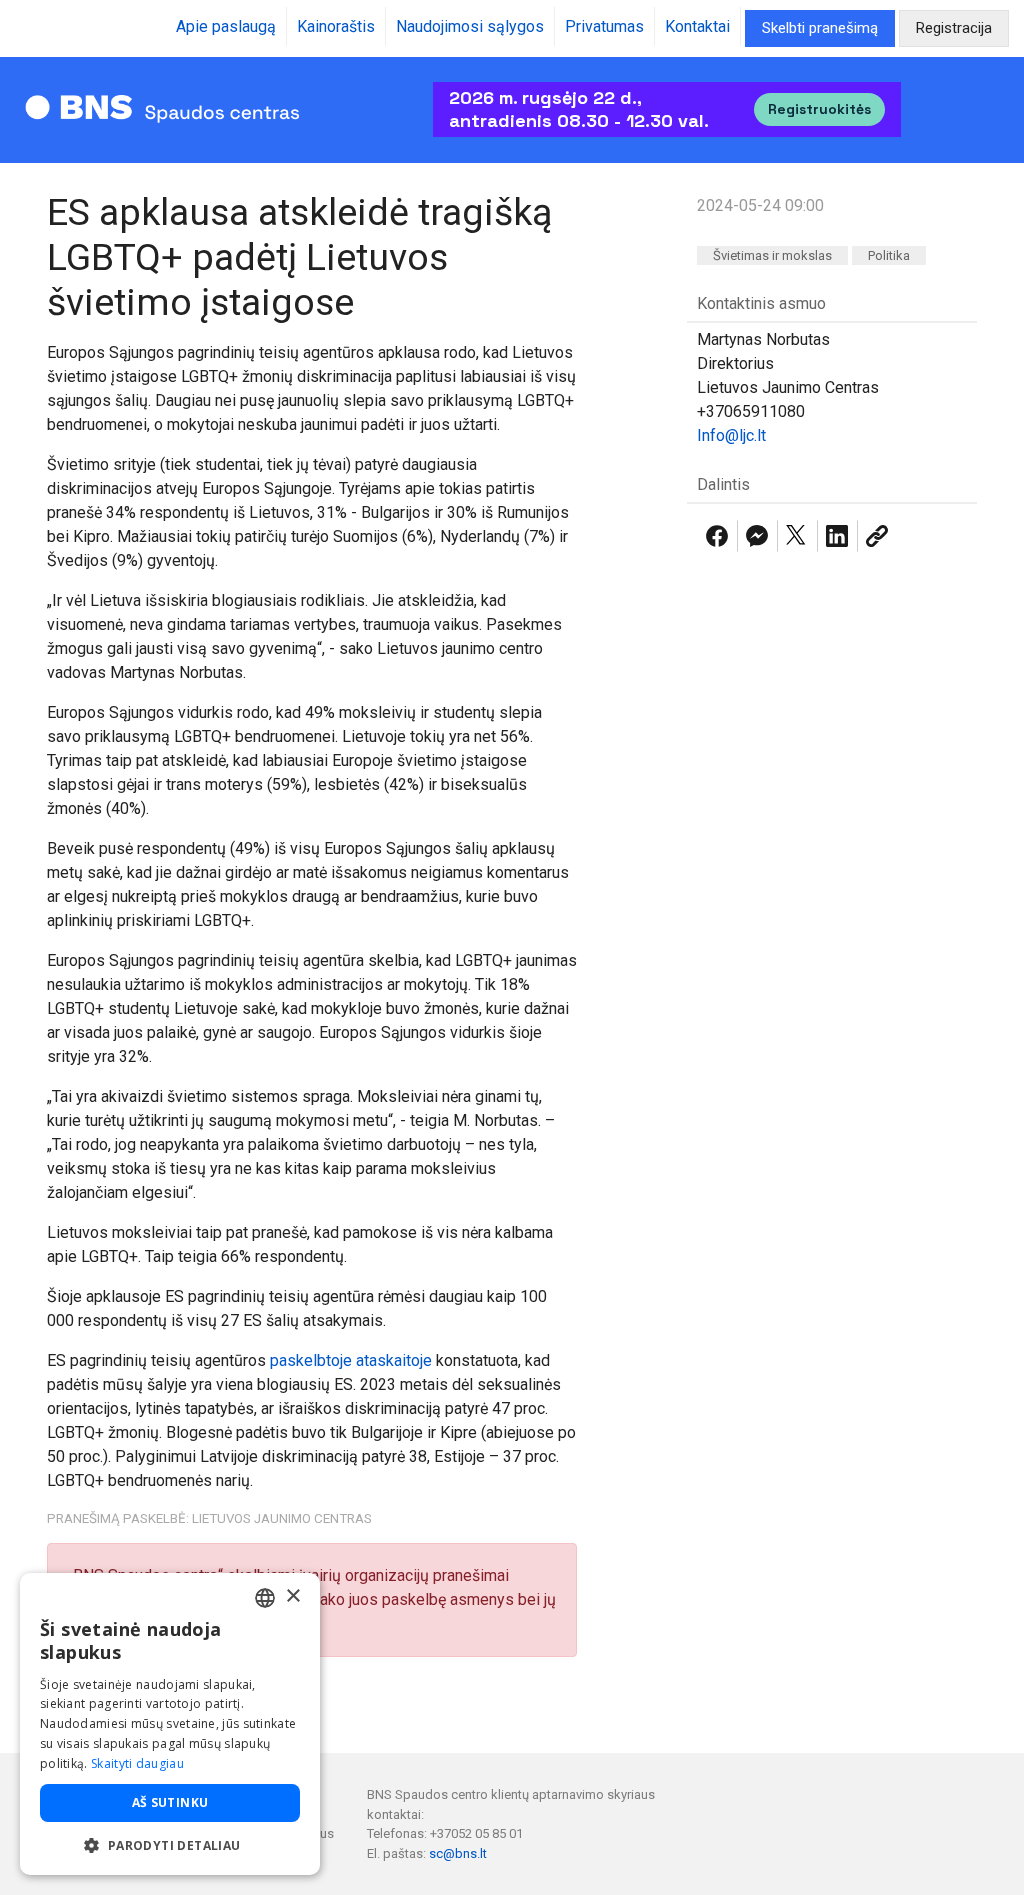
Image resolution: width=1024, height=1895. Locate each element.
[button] (170, 1845)
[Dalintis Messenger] (757, 536)
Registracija (954, 28)
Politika (889, 255)
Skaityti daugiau (137, 1763)
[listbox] (265, 1598)
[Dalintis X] (797, 536)
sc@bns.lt (458, 1853)
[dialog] (170, 1724)
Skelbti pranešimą (820, 28)
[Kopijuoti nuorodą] (877, 536)
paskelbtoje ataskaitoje (351, 1360)
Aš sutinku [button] (170, 1802)
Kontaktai (697, 26)
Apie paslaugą (226, 26)
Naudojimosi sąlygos (470, 26)
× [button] (292, 1596)
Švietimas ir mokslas (772, 255)
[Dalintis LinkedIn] (837, 536)
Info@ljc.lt (731, 435)
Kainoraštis (336, 26)
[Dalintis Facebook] (717, 536)
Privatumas (604, 26)
